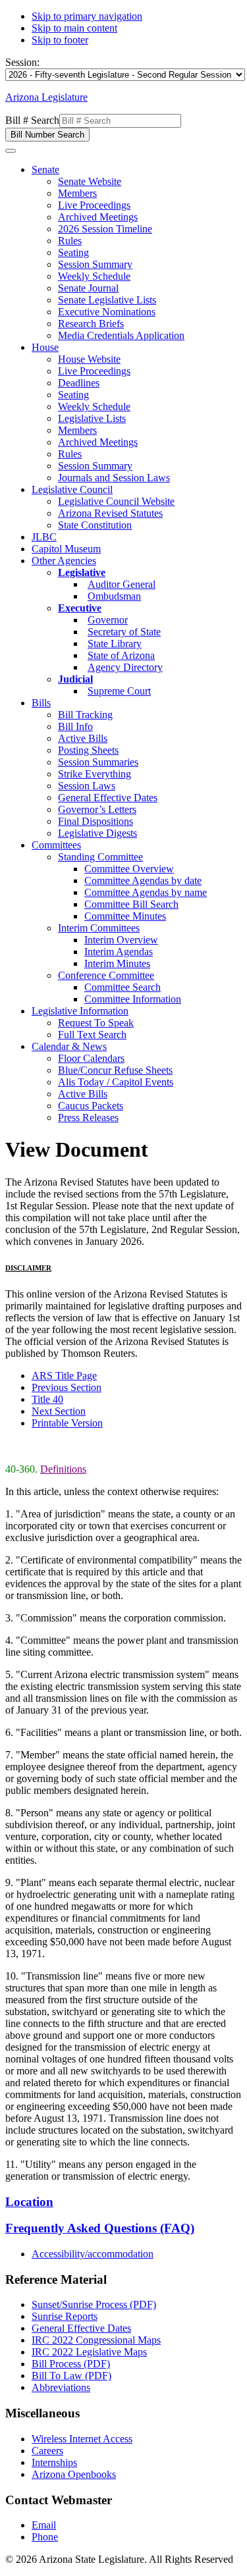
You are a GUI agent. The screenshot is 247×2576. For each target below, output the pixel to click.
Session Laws (87, 786)
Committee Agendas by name (146, 892)
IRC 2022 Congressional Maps (96, 2340)
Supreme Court (119, 691)
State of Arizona (121, 655)
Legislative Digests (97, 833)
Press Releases (88, 1117)
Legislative (82, 572)
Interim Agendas (119, 952)
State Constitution (95, 525)
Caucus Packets (91, 1106)
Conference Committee (106, 975)
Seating (73, 252)
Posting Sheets (88, 750)
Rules (70, 241)
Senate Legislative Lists (107, 300)
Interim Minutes (117, 963)
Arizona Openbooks (74, 2474)
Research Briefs (91, 324)
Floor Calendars (91, 1058)
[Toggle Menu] (11, 151)
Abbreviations (61, 2387)
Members (77, 193)
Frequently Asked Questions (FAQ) (100, 2228)
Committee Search (123, 987)
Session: (22, 62)
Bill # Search (32, 120)
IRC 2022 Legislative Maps (89, 2352)
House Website (89, 359)
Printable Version (67, 1423)
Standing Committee (100, 857)
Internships (54, 2462)
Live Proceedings (94, 205)
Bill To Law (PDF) (71, 2376)
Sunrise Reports (65, 2316)
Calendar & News (69, 1046)
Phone (45, 2537)
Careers (47, 2451)
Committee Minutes (125, 916)
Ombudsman (114, 596)
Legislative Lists (92, 418)
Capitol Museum (66, 549)
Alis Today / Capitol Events (116, 1082)
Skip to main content (74, 28)
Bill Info (75, 726)
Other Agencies (64, 561)
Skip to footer (60, 40)
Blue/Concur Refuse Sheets (115, 1070)
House (45, 347)
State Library (115, 644)
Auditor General (122, 584)
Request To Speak (96, 1023)
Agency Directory (125, 667)
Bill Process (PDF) (71, 2364)
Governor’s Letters (97, 809)
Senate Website (90, 181)
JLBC (44, 537)
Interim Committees (99, 928)
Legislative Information (80, 1011)
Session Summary (95, 264)
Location (29, 2202)
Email (44, 2525)
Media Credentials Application (121, 335)
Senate (45, 170)
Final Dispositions (96, 821)
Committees (56, 845)
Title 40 (47, 1399)
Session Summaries (98, 762)
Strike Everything (95, 774)
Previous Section (67, 1387)
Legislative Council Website (116, 501)
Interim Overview (121, 940)
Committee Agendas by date (143, 881)
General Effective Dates (108, 798)
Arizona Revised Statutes (110, 513)
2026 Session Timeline (105, 229)
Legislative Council (72, 489)
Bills (41, 703)
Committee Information (133, 999)
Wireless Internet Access (82, 2439)
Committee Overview (129, 869)
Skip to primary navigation (87, 16)
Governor (108, 620)
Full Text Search (92, 1035)
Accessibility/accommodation (93, 2254)
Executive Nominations (107, 312)
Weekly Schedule (94, 276)
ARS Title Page (64, 1376)
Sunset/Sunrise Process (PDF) (94, 2304)
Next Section (59, 1411)
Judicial (75, 679)
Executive (80, 608)
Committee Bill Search (131, 904)
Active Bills (83, 738)
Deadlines (79, 383)
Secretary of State (124, 632)
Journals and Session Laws (114, 478)
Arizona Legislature (46, 97)
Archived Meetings (98, 217)
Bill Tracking (85, 715)
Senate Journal (88, 288)
